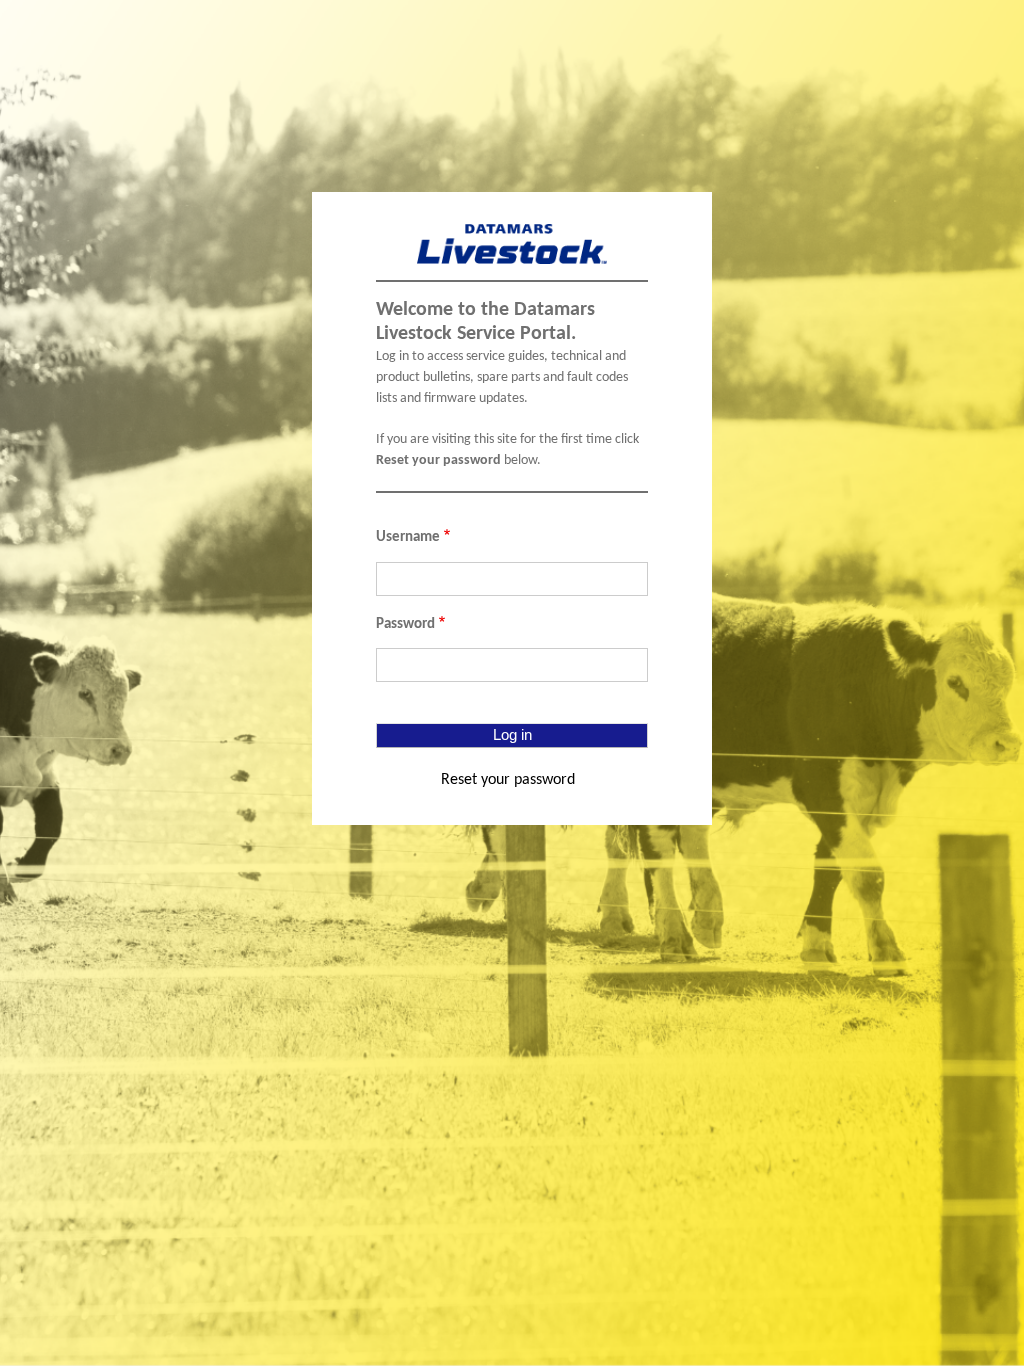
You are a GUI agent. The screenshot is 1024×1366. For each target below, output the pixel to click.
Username (408, 537)
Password (405, 624)
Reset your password (508, 780)
